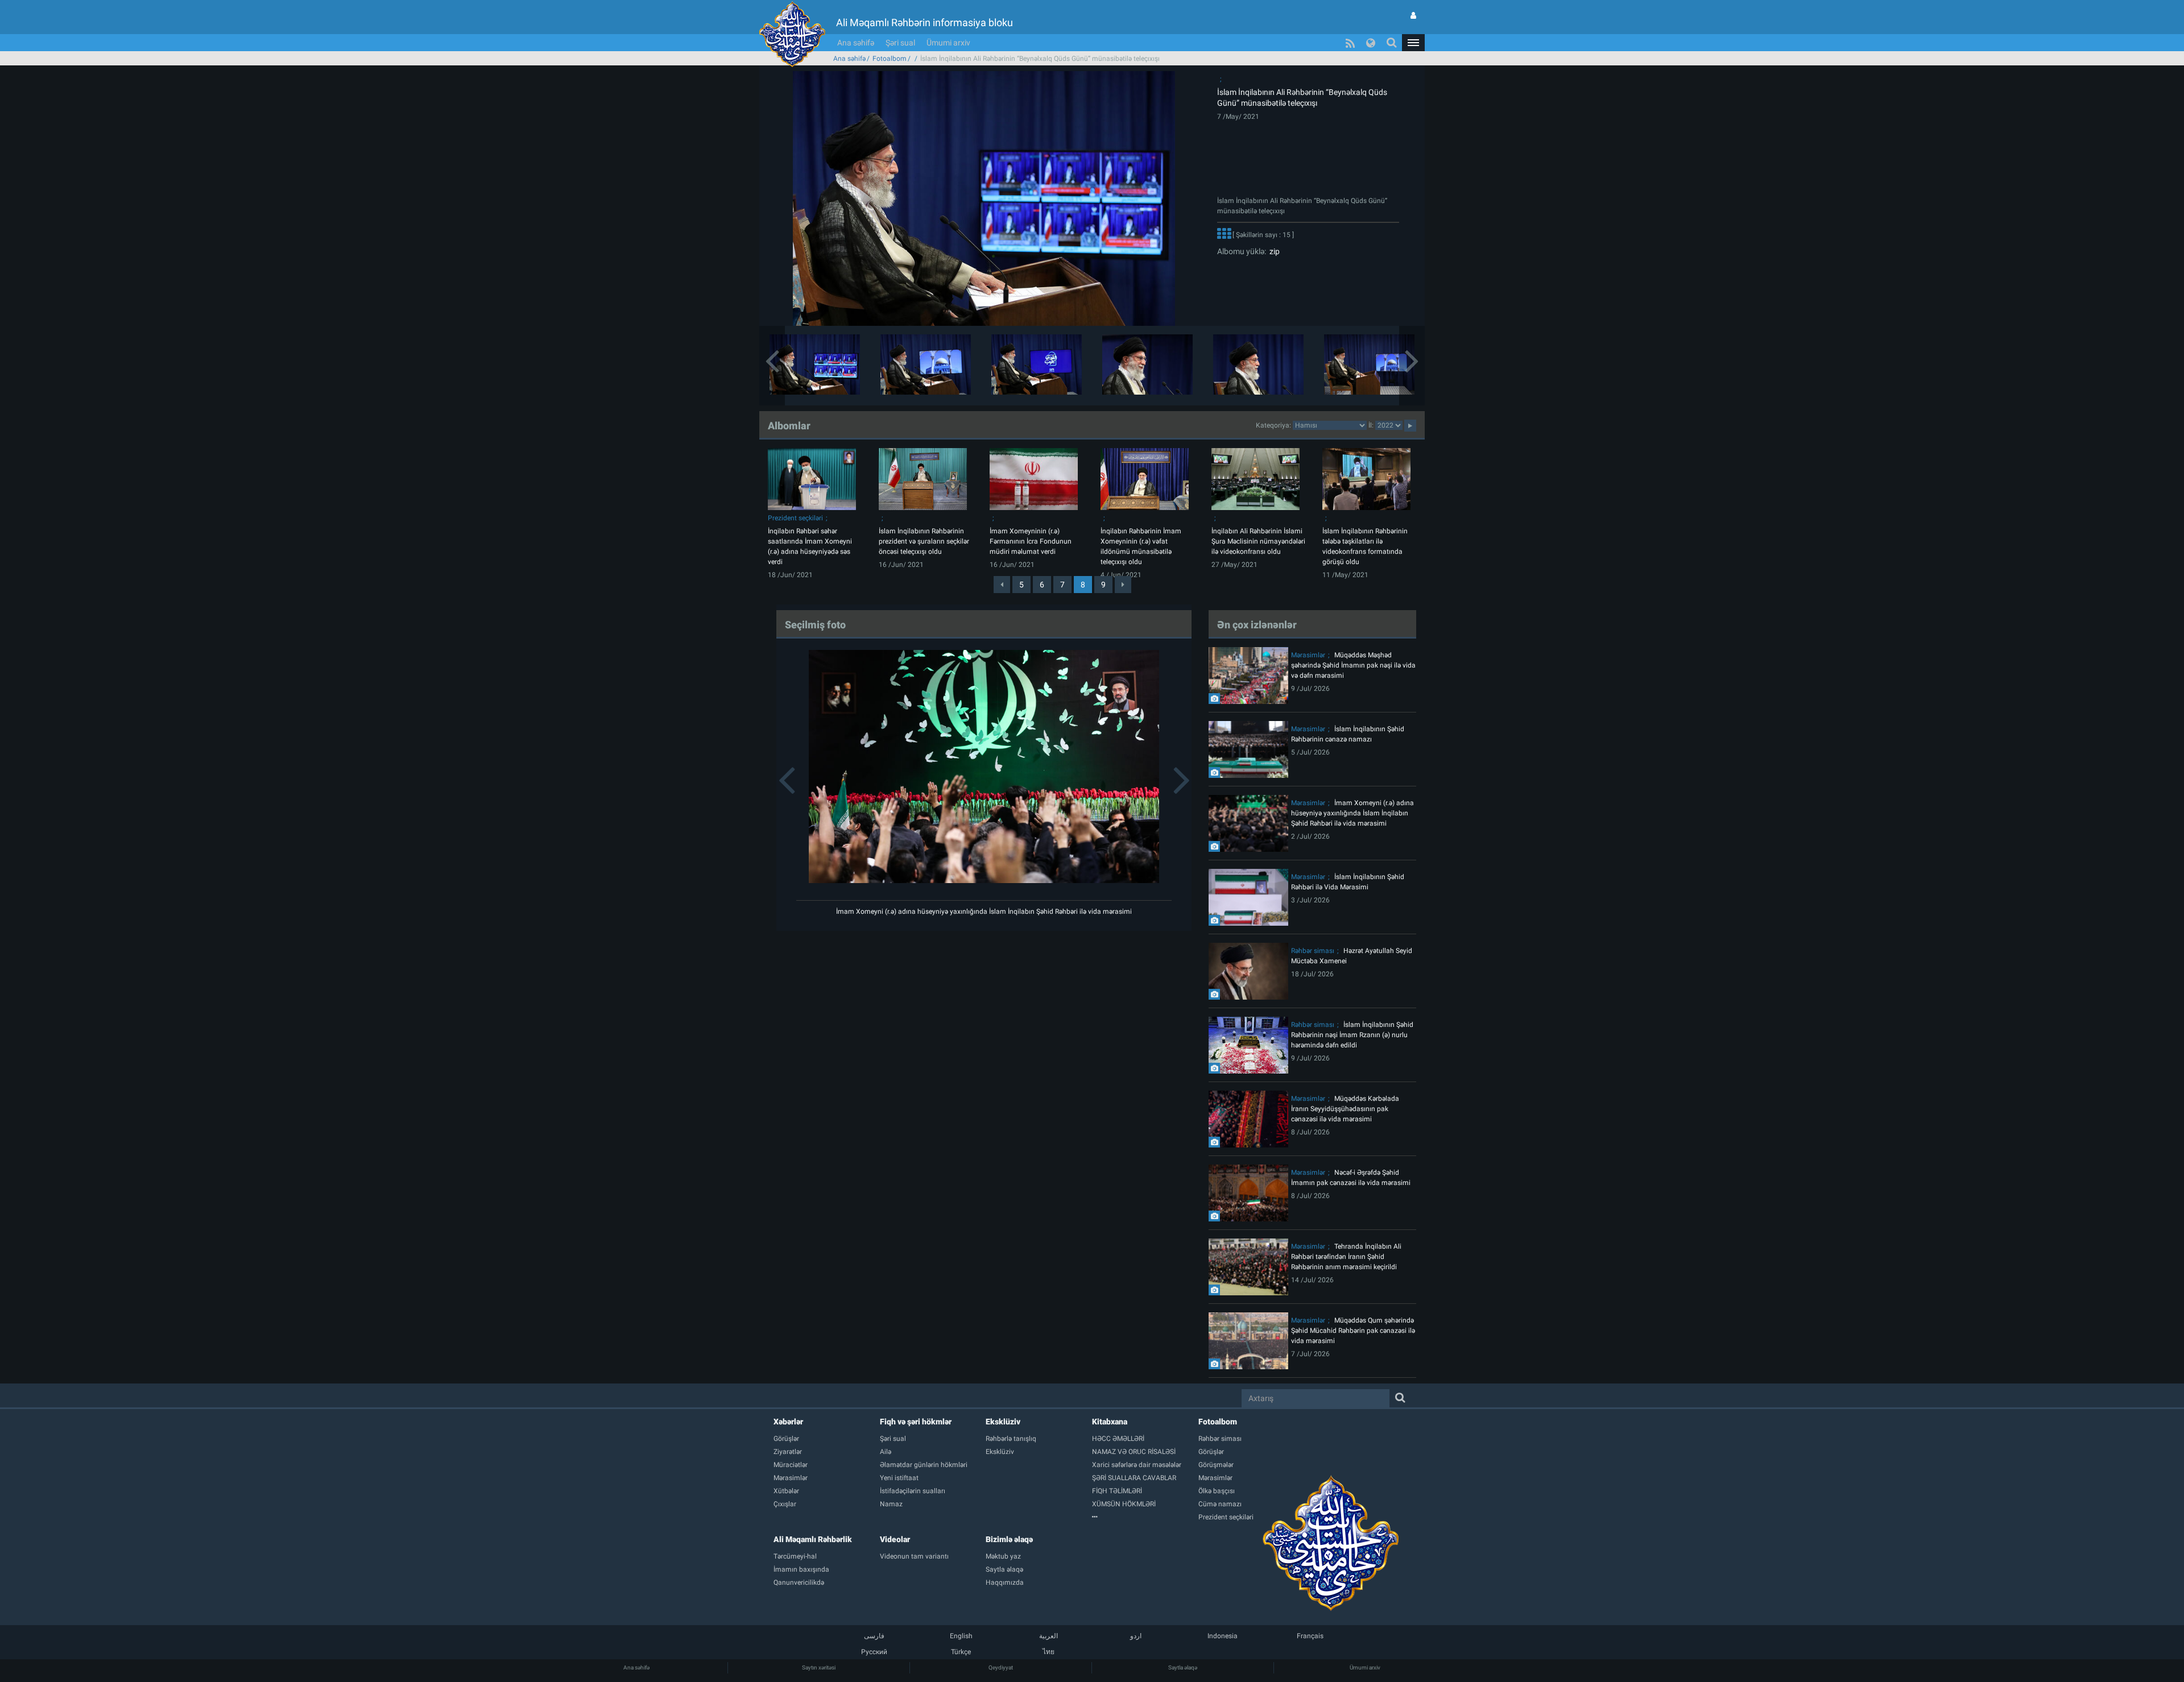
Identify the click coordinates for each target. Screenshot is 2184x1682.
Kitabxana (1110, 1422)
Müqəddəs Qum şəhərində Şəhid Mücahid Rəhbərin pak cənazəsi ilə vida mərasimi (1353, 1331)
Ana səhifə (856, 43)
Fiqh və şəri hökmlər (916, 1422)
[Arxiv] (1145, 1517)
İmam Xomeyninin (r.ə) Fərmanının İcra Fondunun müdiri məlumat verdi (1031, 541)
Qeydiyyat (1001, 1667)
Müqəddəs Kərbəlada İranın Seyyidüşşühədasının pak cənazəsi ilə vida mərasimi (1345, 1109)
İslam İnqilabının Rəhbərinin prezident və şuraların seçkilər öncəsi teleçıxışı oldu (924, 541)
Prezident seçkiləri (795, 518)
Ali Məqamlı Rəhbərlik (813, 1539)
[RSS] (1350, 43)
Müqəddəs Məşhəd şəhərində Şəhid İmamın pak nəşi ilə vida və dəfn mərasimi (1353, 665)
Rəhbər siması (1313, 951)
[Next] (1123, 585)
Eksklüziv (1003, 1422)
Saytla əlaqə (1183, 1667)
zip (1273, 251)
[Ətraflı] (1224, 235)
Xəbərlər (788, 1422)
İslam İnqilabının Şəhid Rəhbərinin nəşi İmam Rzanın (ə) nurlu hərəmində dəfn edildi (1352, 1035)
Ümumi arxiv (948, 43)
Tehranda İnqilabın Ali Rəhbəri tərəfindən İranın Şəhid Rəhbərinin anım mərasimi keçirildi (1346, 1257)
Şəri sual (900, 43)
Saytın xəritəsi (819, 1667)
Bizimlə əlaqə (1009, 1539)
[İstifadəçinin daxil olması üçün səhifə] (1413, 15)
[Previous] (1002, 585)
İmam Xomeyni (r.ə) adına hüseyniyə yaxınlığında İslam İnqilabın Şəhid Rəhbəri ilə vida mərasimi (984, 912)
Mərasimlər (1308, 655)
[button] (1413, 43)
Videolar (895, 1539)
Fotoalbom (890, 59)
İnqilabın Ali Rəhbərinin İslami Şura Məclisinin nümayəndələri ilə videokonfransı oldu (1258, 541)
